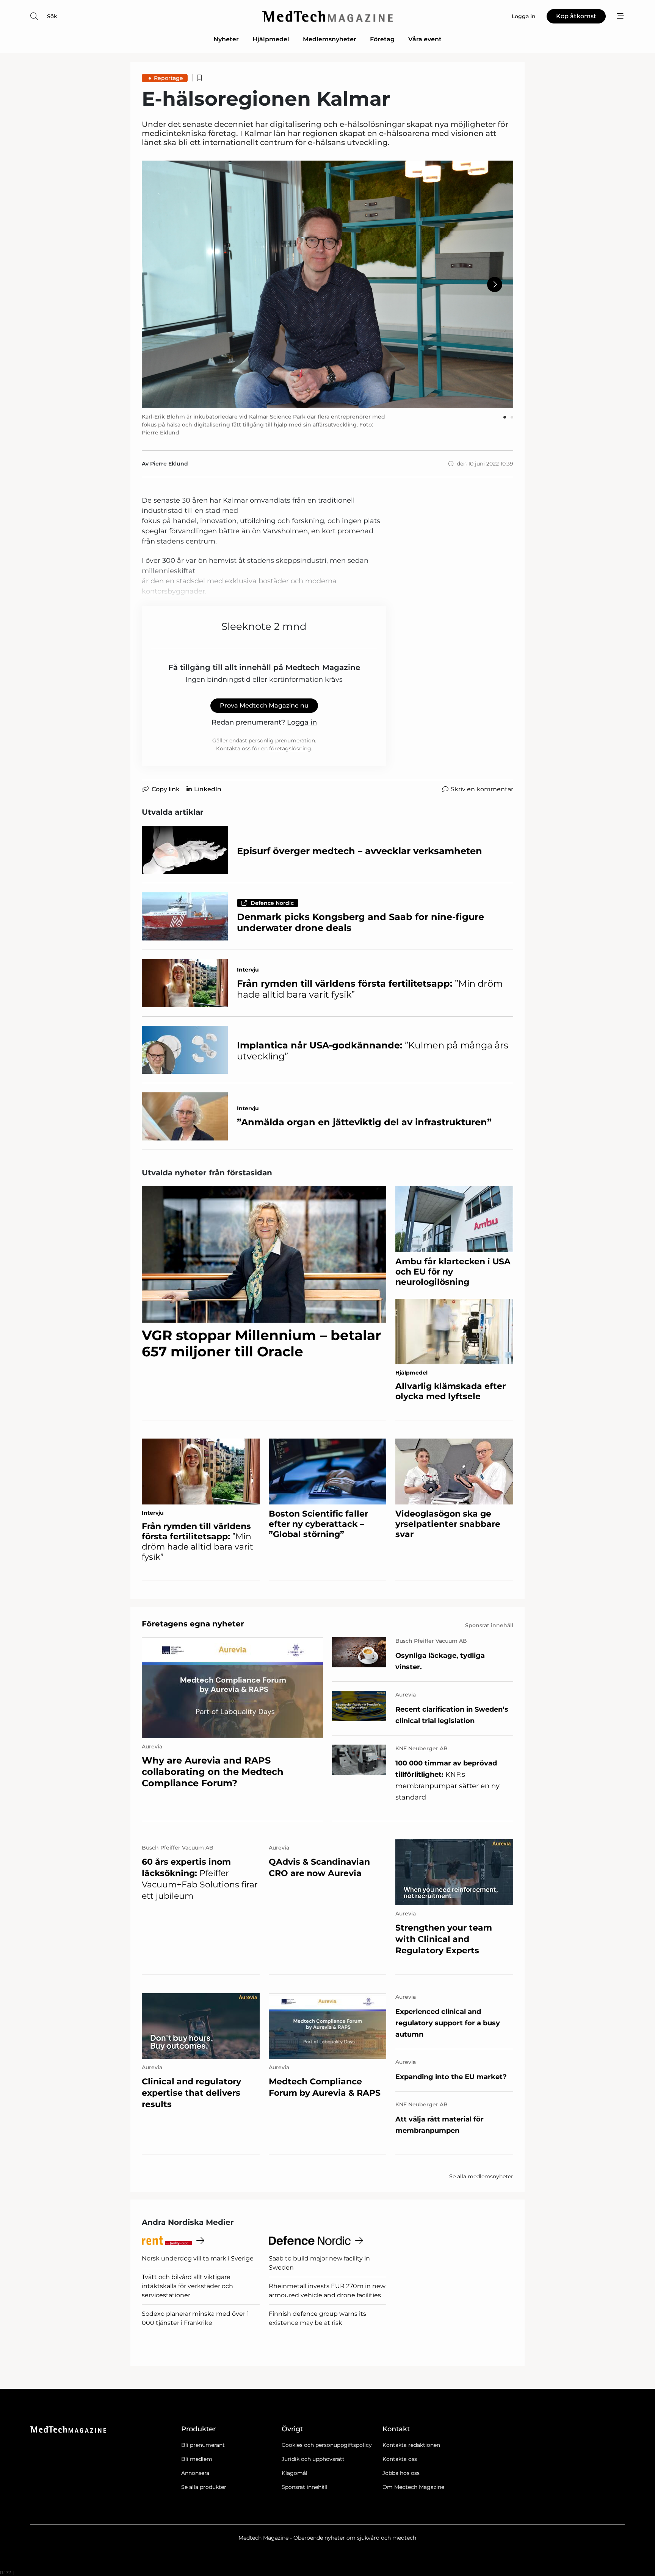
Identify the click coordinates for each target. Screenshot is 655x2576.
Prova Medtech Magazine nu (264, 705)
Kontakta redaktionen (411, 2445)
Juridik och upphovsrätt (313, 2459)
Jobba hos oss (401, 2473)
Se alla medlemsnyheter (481, 2176)
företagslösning (290, 748)
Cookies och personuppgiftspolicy (327, 2445)
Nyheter (226, 39)
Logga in (302, 722)
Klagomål (295, 2473)
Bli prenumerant (203, 2445)
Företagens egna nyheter (193, 1624)
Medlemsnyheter (330, 39)
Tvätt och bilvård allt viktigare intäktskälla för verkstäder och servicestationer (187, 2286)
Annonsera (195, 2473)
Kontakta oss (400, 2459)
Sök (52, 16)
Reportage (168, 78)
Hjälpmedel (271, 39)
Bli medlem (197, 2459)
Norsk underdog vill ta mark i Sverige (198, 2258)
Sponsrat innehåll (305, 2487)
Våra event (425, 39)
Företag (382, 39)
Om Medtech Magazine (413, 2487)
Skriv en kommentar (482, 789)
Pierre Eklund (169, 464)
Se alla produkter (204, 2487)
